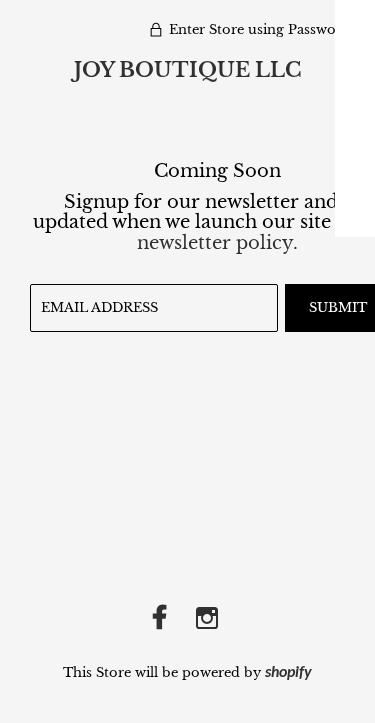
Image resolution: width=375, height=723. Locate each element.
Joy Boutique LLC (187, 70)
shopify (288, 673)
